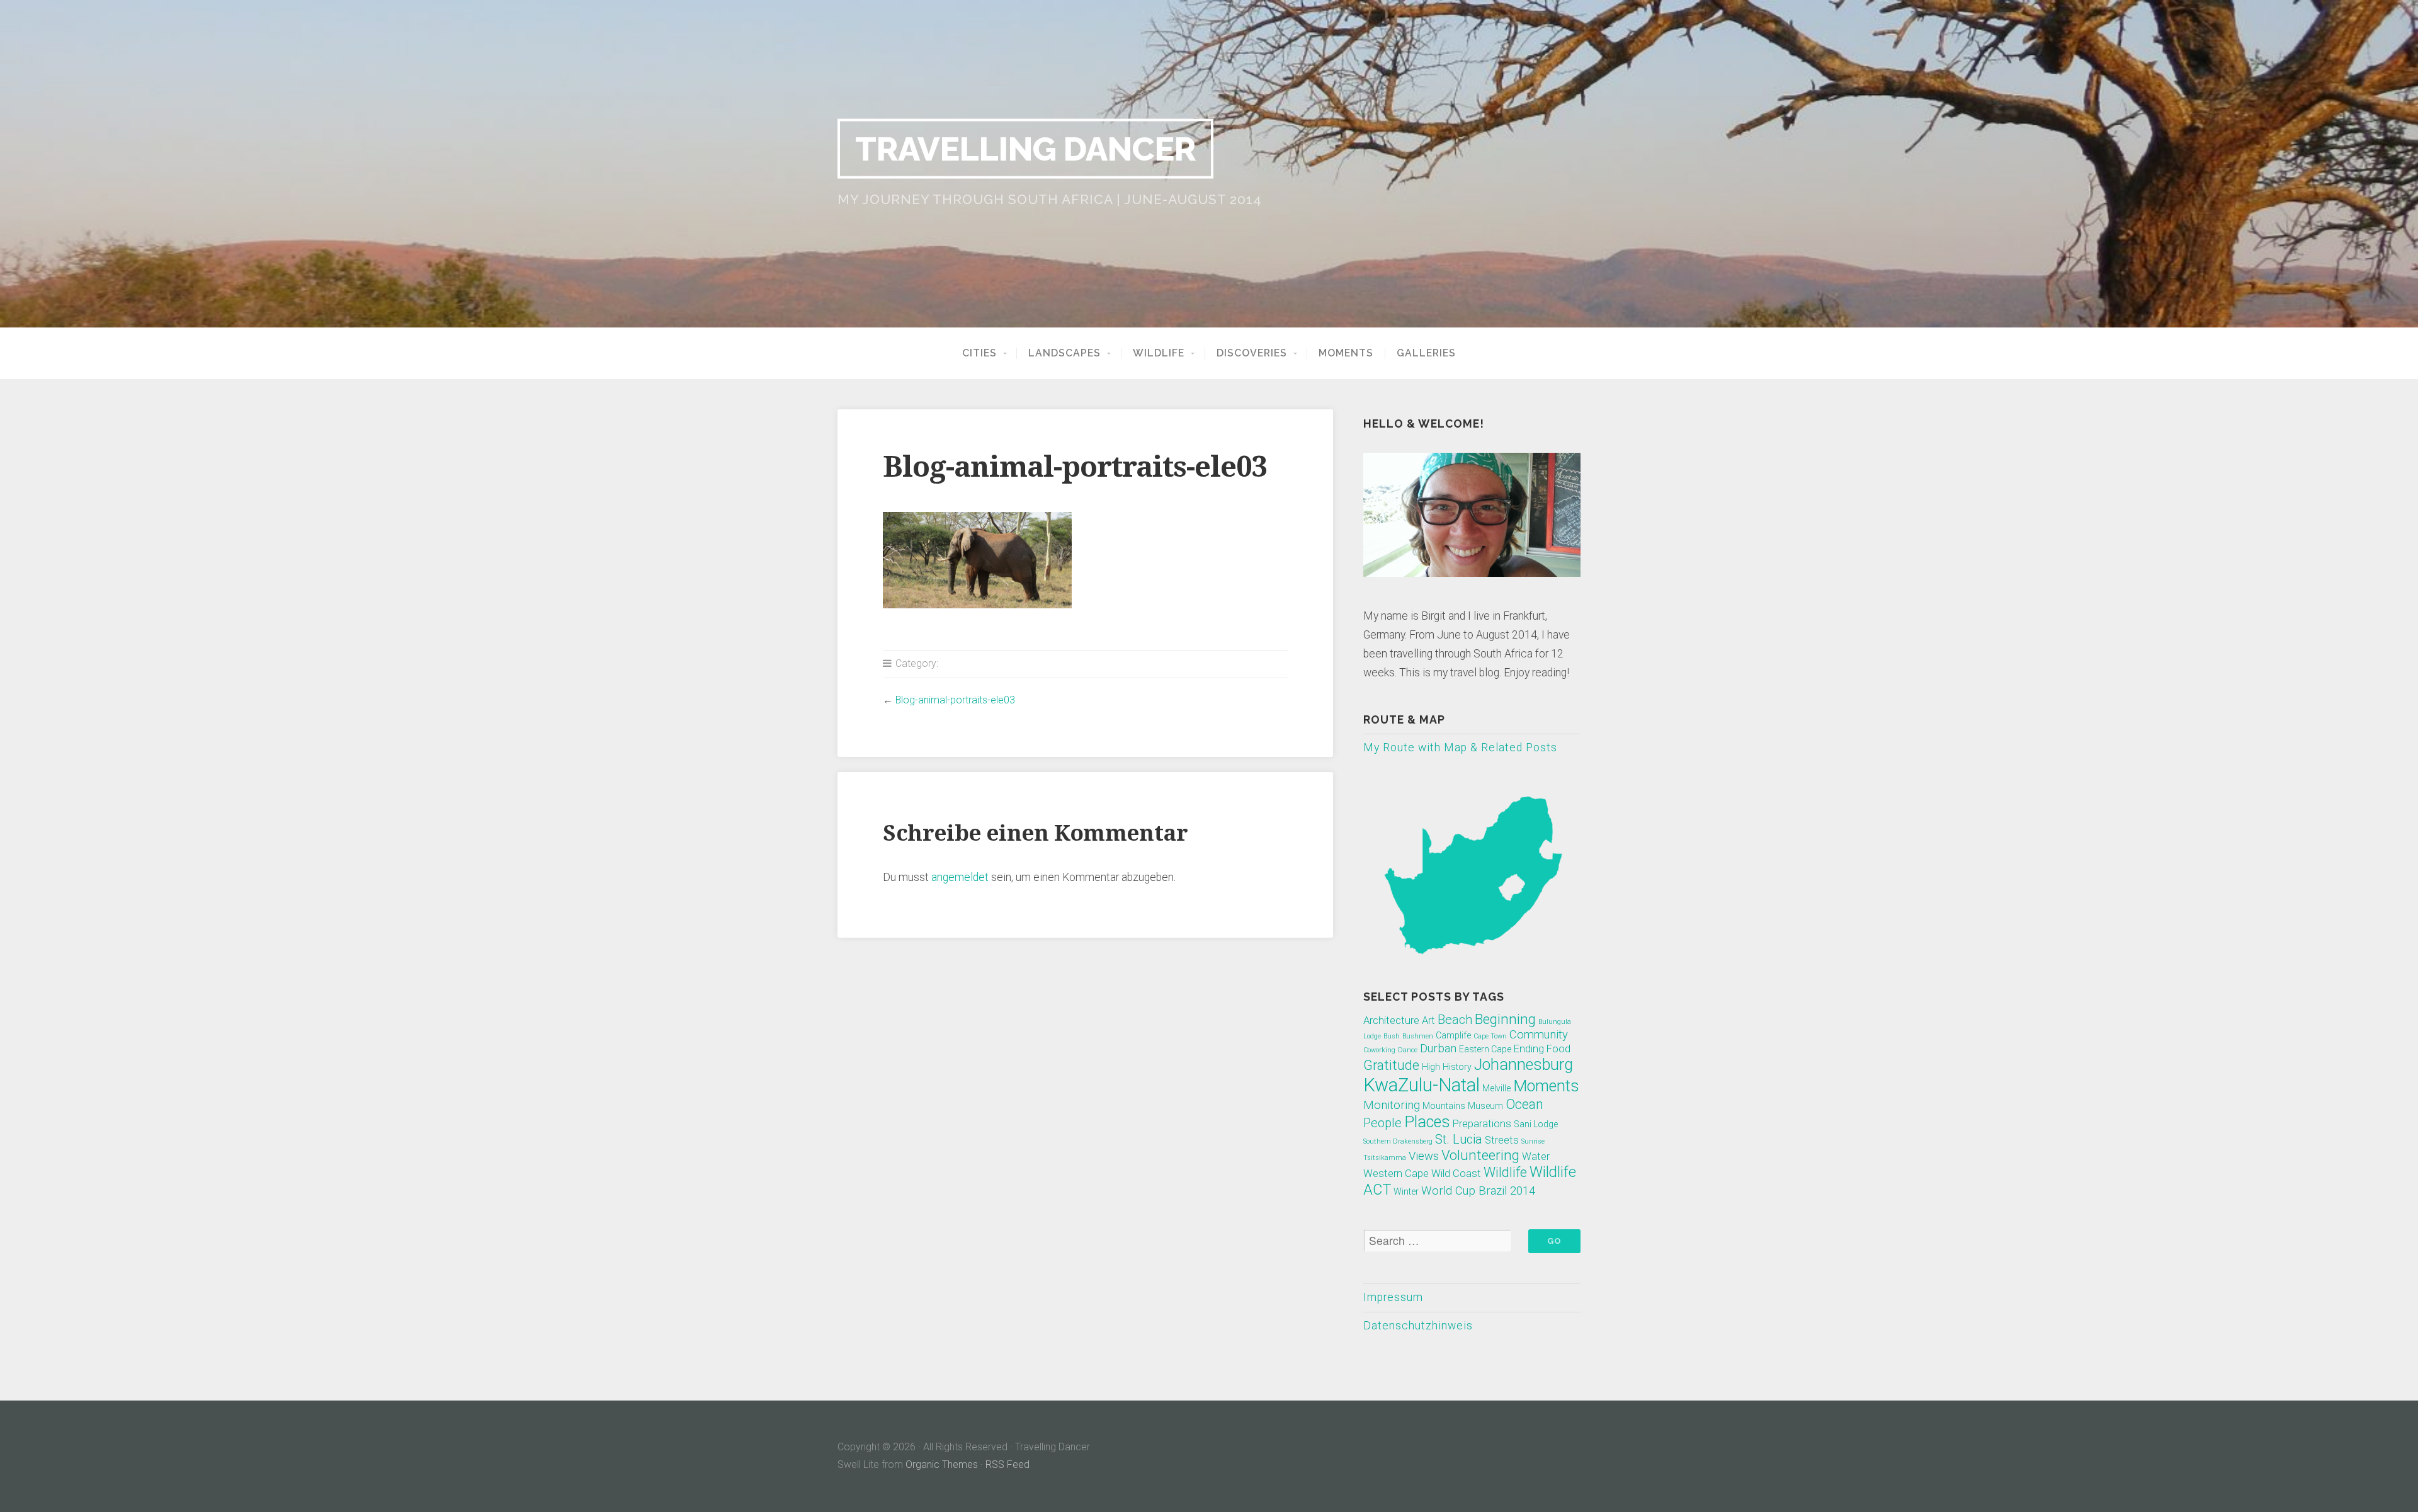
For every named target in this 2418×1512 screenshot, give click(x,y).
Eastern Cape (1485, 1049)
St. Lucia (1459, 1139)
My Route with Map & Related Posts (1460, 747)
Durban (1438, 1049)
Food (1558, 1049)
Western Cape (1396, 1174)
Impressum (1393, 1297)
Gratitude (1391, 1065)
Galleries (1426, 353)
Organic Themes (942, 1464)
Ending (1529, 1049)
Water (1536, 1157)
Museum (1485, 1106)
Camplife (1453, 1035)
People (1382, 1123)
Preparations (1482, 1124)
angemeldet (960, 877)
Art (1428, 1020)
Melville (1496, 1088)
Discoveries (1252, 353)
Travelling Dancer (1025, 149)
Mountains (1444, 1106)
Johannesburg (1524, 1065)
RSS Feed (1007, 1464)
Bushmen (1418, 1036)
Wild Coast (1456, 1174)
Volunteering (1480, 1155)
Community (1539, 1035)
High (1431, 1067)
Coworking (1379, 1050)
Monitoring (1392, 1105)
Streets (1502, 1140)
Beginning (1505, 1019)
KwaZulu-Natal (1422, 1085)
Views (1424, 1156)
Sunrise (1533, 1141)
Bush (1392, 1036)
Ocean (1524, 1104)
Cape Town (1490, 1036)
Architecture (1391, 1020)
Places (1427, 1122)
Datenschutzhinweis (1418, 1326)
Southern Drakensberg (1398, 1141)
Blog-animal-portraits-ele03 (955, 700)
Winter (1406, 1191)
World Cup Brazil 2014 (1478, 1191)
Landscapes (1064, 353)
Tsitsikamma (1385, 1158)
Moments (1346, 353)
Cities (979, 353)
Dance (1408, 1050)
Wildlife (1159, 353)
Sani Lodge (1536, 1124)
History (1457, 1067)
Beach (1455, 1020)
